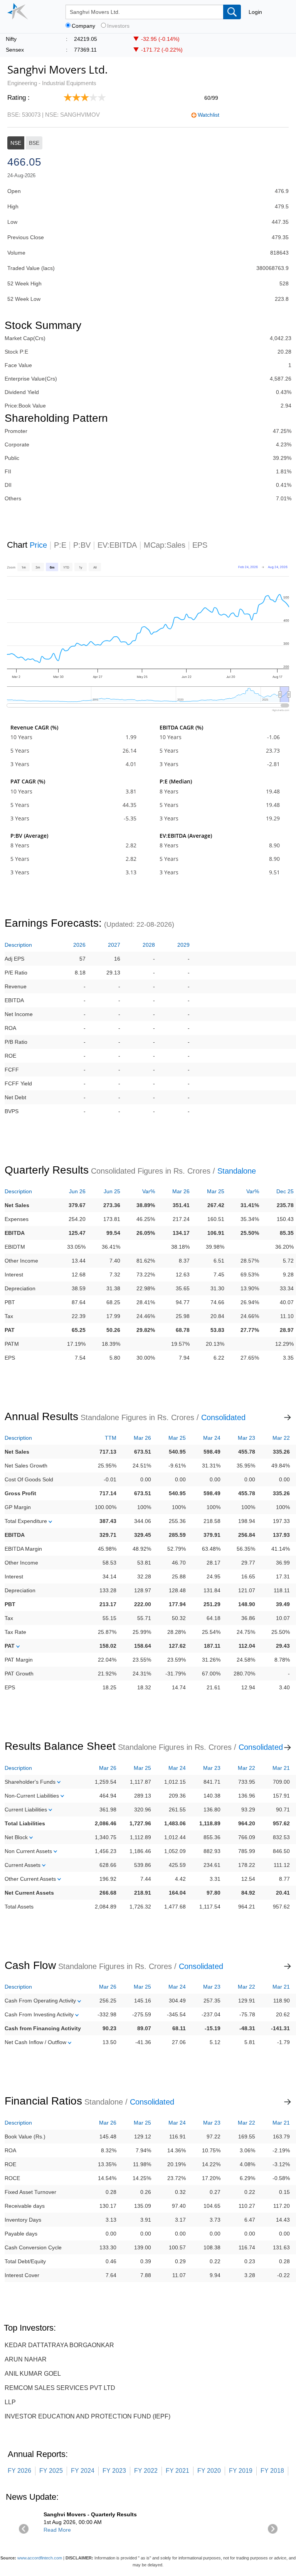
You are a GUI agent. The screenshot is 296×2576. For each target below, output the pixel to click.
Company (83, 26)
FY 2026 (19, 2471)
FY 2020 (209, 2471)
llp (10, 2402)
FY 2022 (146, 2471)
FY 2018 (272, 2471)
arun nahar (26, 2359)
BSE (34, 143)
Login (255, 12)
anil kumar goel (33, 2374)
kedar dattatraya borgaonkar (59, 2345)
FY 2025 (51, 2471)
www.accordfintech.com (40, 2558)
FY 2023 (114, 2471)
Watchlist (209, 115)
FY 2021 (177, 2471)
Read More (57, 2530)
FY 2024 (83, 2471)
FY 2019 (241, 2471)
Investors (118, 26)
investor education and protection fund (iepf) (87, 2416)
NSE (16, 143)
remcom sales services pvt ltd (60, 2388)
